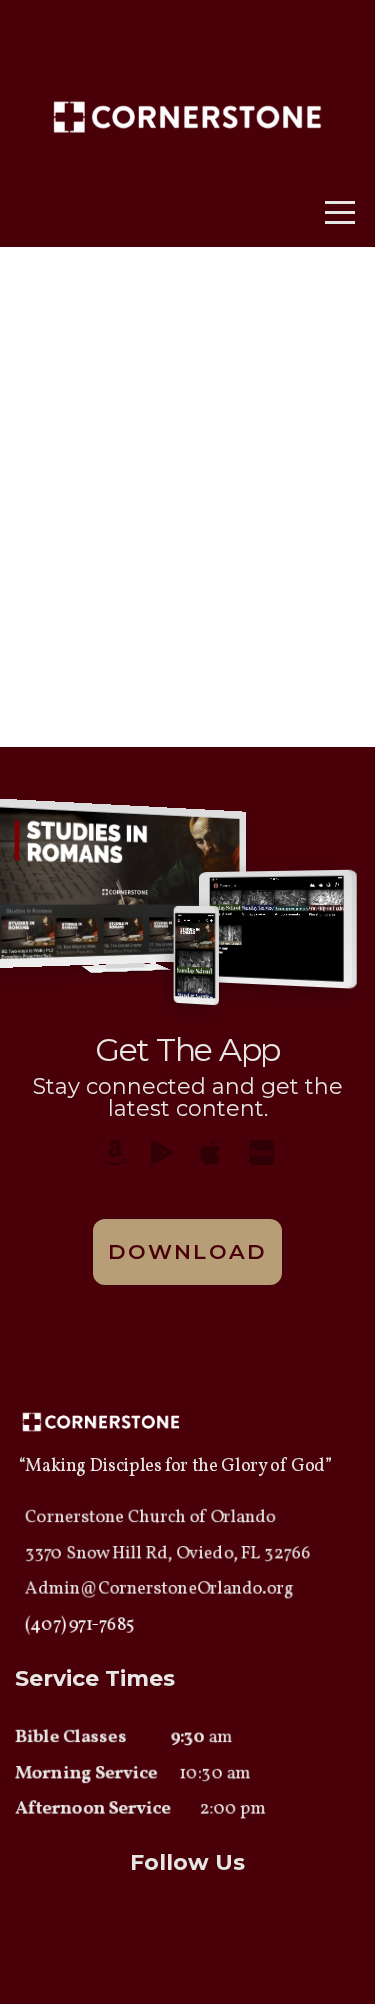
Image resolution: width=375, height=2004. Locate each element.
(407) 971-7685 (79, 1625)
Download (187, 1251)
